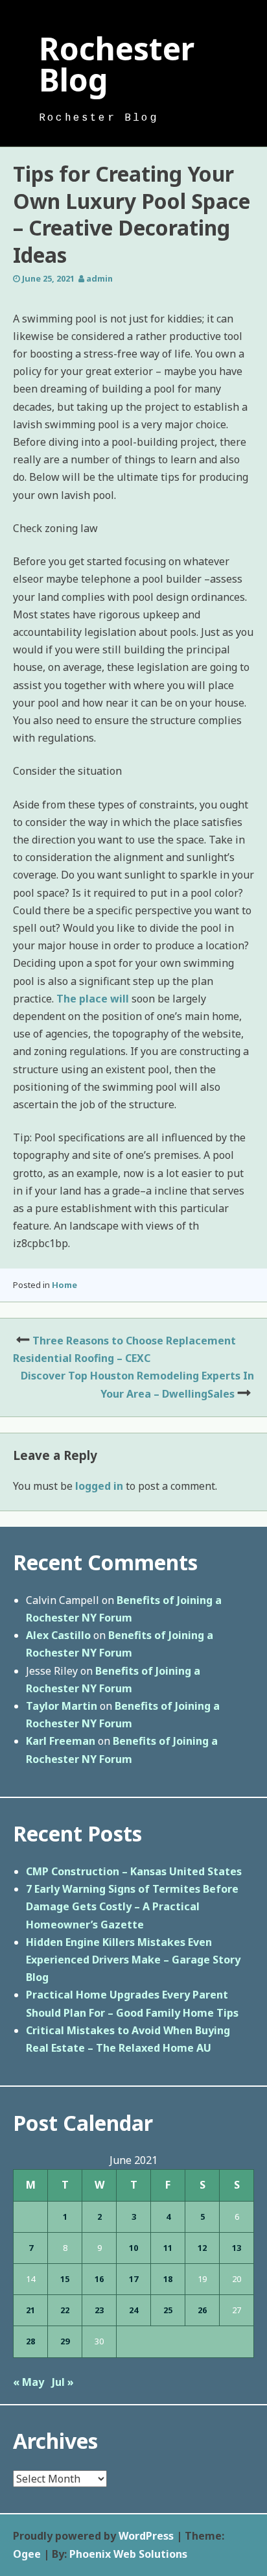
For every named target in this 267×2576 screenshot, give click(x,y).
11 (168, 2248)
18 (168, 2279)
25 (168, 2310)
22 (65, 2310)
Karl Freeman (61, 1741)
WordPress (146, 2536)
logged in (99, 1486)
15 (65, 2279)
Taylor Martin (62, 1706)
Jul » (63, 2382)
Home (64, 1285)
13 (237, 2248)
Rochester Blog (117, 64)
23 (99, 2310)
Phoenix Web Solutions (128, 2554)
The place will (93, 999)
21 (30, 2310)
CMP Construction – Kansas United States (134, 1871)
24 (133, 2310)
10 (133, 2248)
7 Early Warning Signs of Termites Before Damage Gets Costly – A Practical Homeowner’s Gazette (132, 1906)
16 (99, 2279)
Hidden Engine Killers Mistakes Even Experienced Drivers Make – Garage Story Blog (133, 1960)
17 (133, 2279)
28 (30, 2341)
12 (202, 2248)
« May (29, 2382)
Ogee (27, 2554)
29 (65, 2341)
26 (202, 2310)
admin (99, 278)
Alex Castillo (58, 1635)
